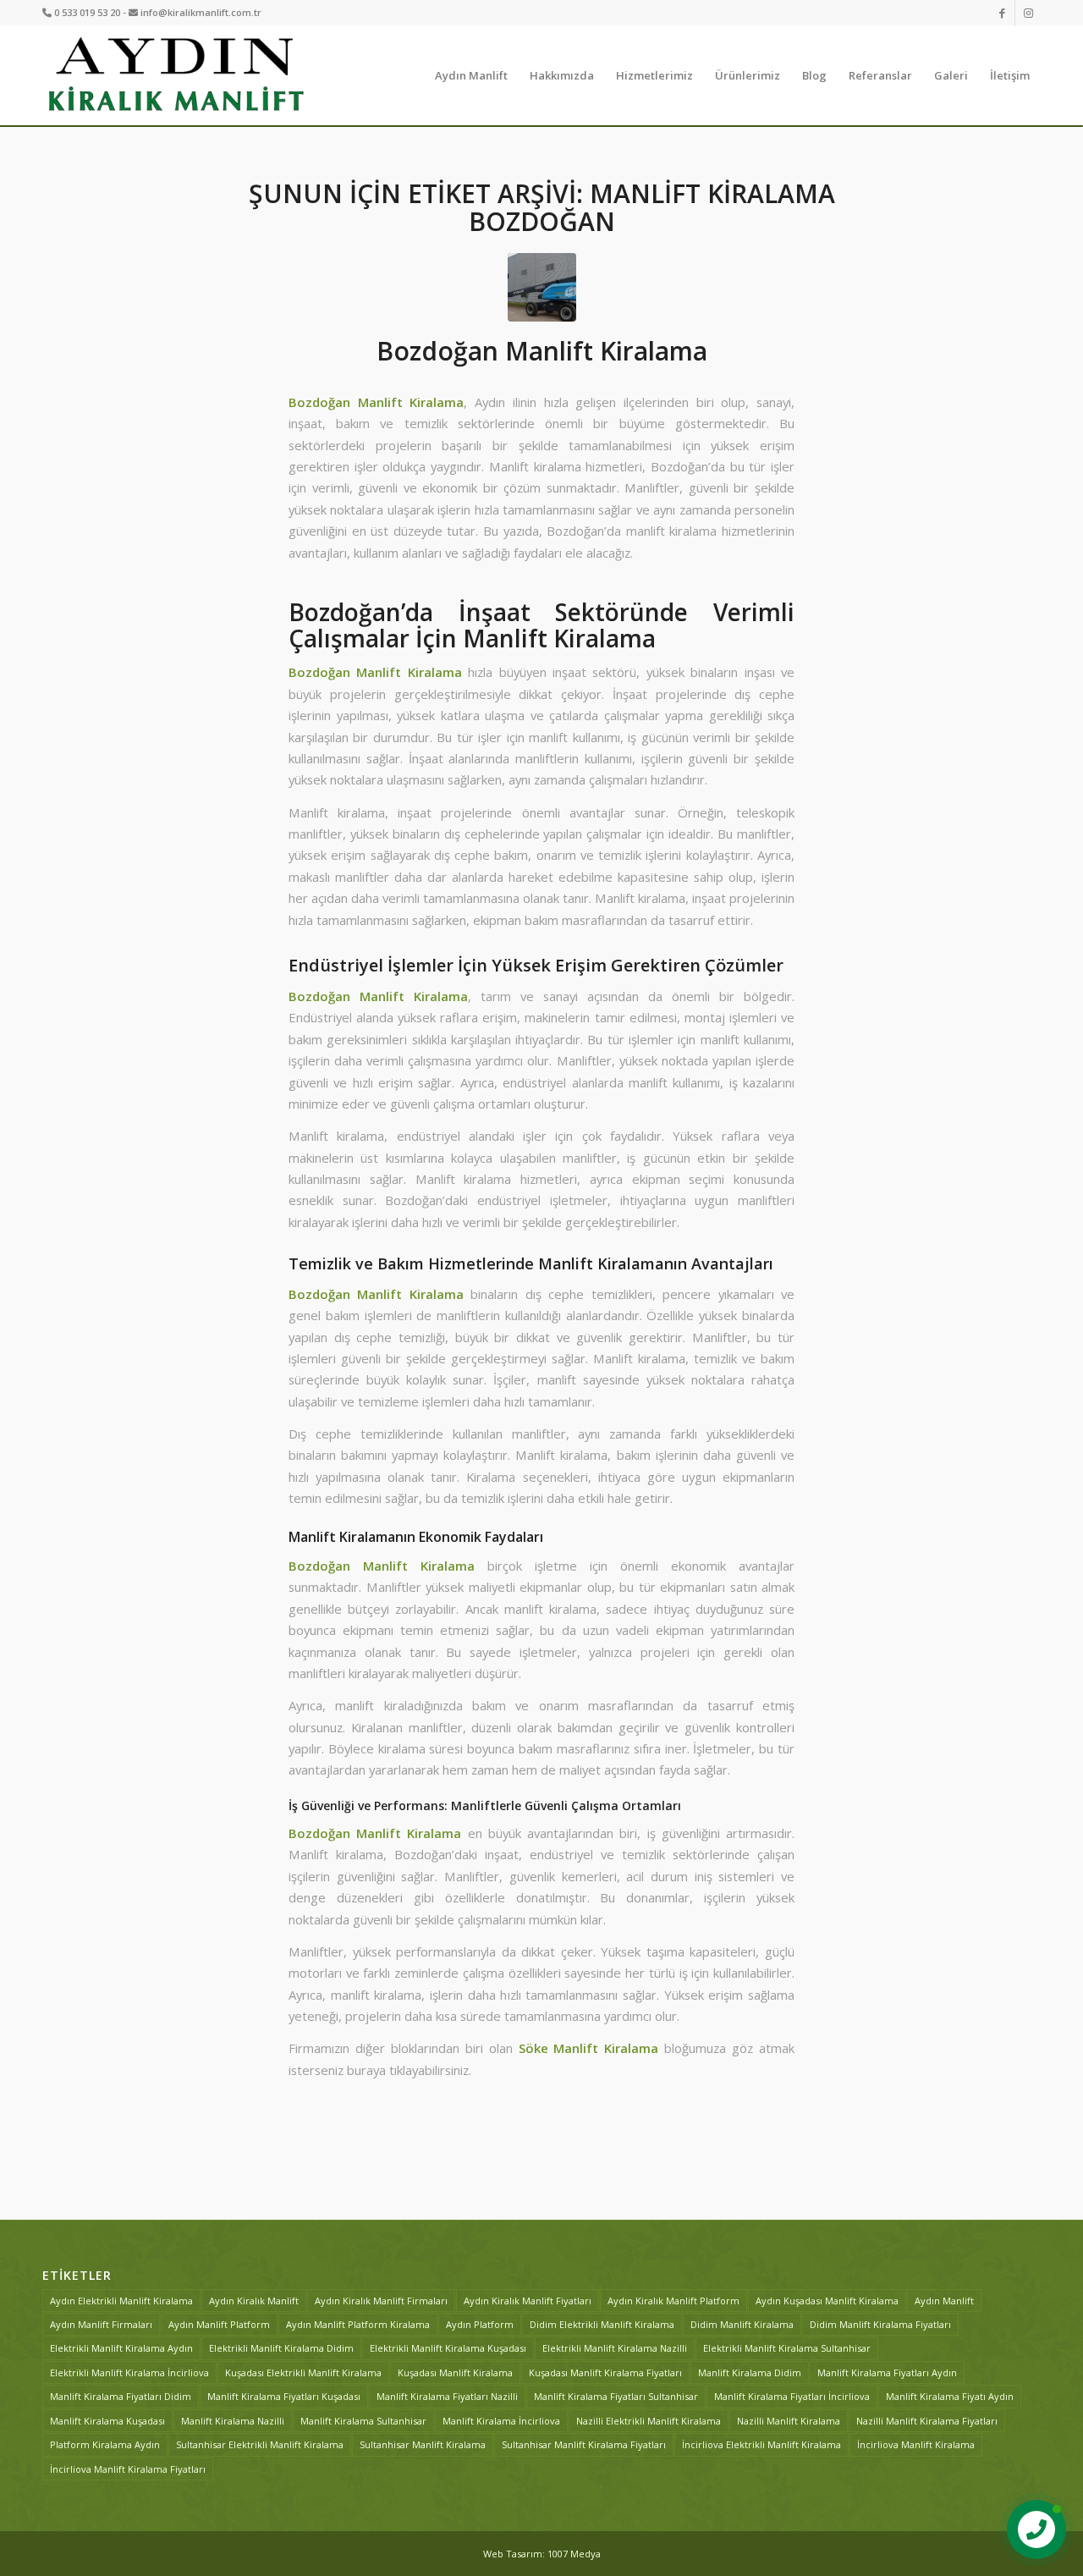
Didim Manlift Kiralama (742, 2324)
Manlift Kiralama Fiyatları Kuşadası (284, 2396)
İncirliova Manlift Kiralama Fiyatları (128, 2469)
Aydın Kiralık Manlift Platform (673, 2301)
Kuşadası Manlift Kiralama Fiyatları (605, 2372)
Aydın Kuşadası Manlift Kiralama (827, 2301)
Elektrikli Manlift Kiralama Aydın (121, 2348)
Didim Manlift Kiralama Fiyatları (880, 2324)
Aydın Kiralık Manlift (254, 2301)
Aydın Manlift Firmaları (101, 2324)
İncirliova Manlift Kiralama (916, 2444)
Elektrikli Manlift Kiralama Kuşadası (448, 2348)
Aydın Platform (480, 2324)
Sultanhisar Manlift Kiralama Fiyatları (584, 2444)
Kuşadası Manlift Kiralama (455, 2372)
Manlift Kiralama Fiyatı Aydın (950, 2396)
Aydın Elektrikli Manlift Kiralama (121, 2301)
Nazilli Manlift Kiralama (789, 2421)
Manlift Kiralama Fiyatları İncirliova (792, 2396)
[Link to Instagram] (1028, 13)
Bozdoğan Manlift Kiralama (542, 351)
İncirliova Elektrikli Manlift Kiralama (761, 2444)
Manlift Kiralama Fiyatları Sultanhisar (616, 2396)
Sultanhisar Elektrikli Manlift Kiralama (260, 2444)
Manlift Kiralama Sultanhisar (363, 2421)
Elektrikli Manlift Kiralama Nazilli (615, 2348)
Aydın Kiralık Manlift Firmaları (381, 2301)
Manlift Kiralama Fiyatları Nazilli (447, 2396)
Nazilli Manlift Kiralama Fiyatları (927, 2421)
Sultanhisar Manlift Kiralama (423, 2444)
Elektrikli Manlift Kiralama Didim (281, 2348)
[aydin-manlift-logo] (176, 75)
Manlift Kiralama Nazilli (233, 2421)
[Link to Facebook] (1002, 13)
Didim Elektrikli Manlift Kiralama (602, 2324)
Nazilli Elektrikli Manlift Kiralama (649, 2421)
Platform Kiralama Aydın (105, 2444)
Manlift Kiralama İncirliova (501, 2421)
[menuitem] (471, 75)
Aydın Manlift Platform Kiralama (358, 2324)
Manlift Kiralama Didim (750, 2372)
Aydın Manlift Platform (219, 2324)
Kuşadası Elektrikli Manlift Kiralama (303, 2372)
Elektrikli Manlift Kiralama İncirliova (129, 2372)
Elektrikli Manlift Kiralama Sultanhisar (787, 2348)
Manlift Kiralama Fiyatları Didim (121, 2396)
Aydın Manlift (944, 2301)
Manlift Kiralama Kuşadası (107, 2421)
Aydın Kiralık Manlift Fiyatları (528, 2301)
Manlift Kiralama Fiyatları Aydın (887, 2372)
